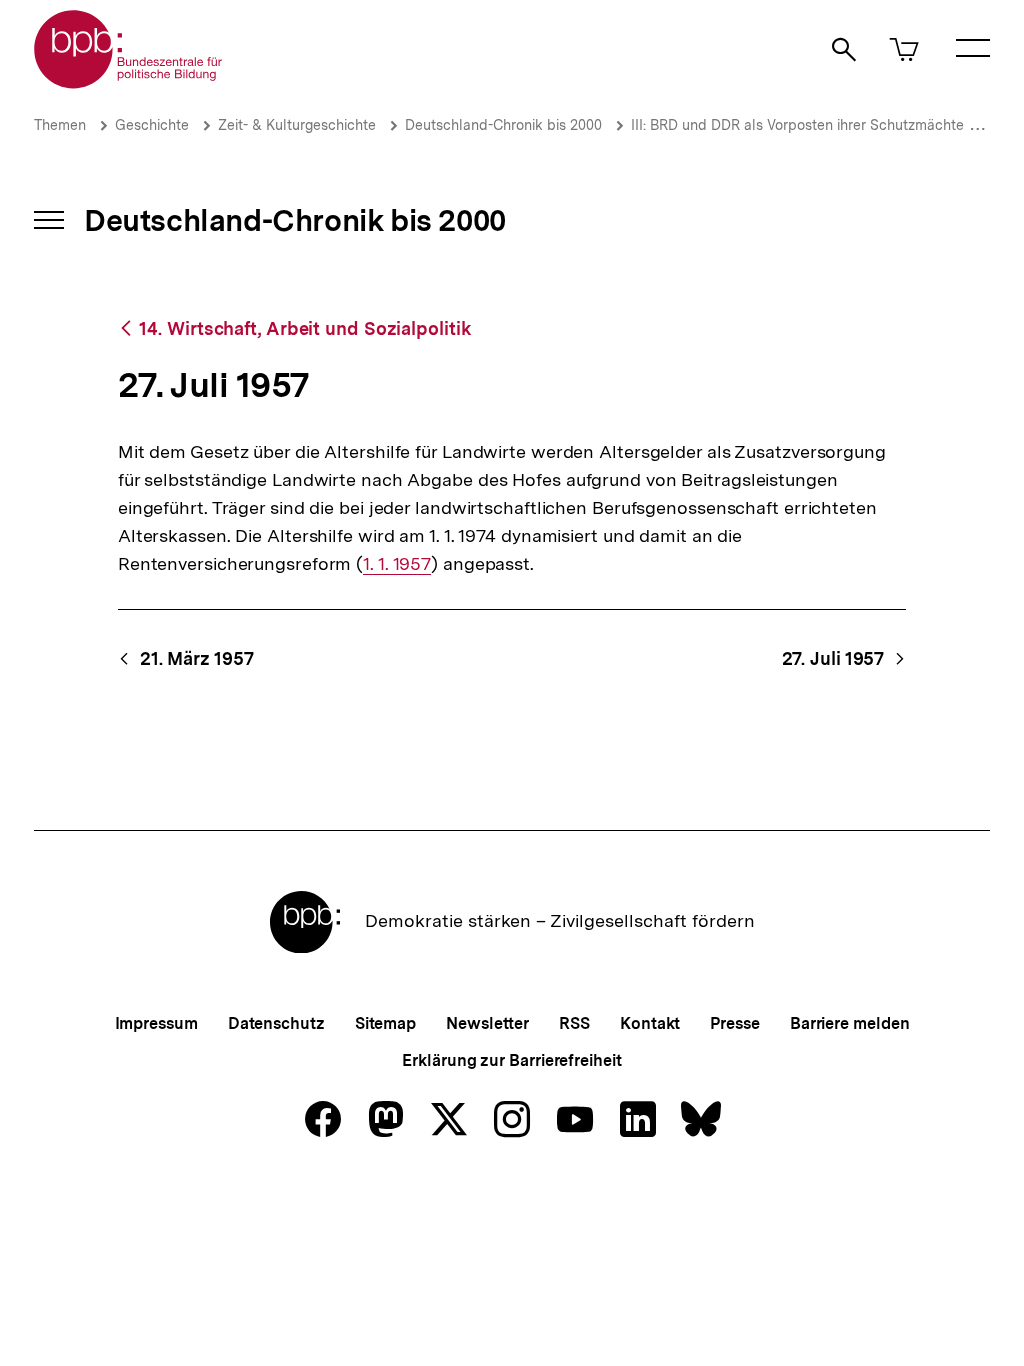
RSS (574, 1023)
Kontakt (650, 1023)
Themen (60, 125)
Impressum (156, 1023)
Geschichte (152, 125)
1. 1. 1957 (397, 564)
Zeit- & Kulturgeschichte (297, 125)
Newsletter (487, 1023)
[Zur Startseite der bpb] (129, 82)
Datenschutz (276, 1023)
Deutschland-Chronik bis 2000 (503, 125)
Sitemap (385, 1023)
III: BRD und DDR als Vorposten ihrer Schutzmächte (797, 125)
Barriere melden (850, 1023)
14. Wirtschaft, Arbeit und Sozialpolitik (304, 328)
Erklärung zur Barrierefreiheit (511, 1060)
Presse (734, 1023)
